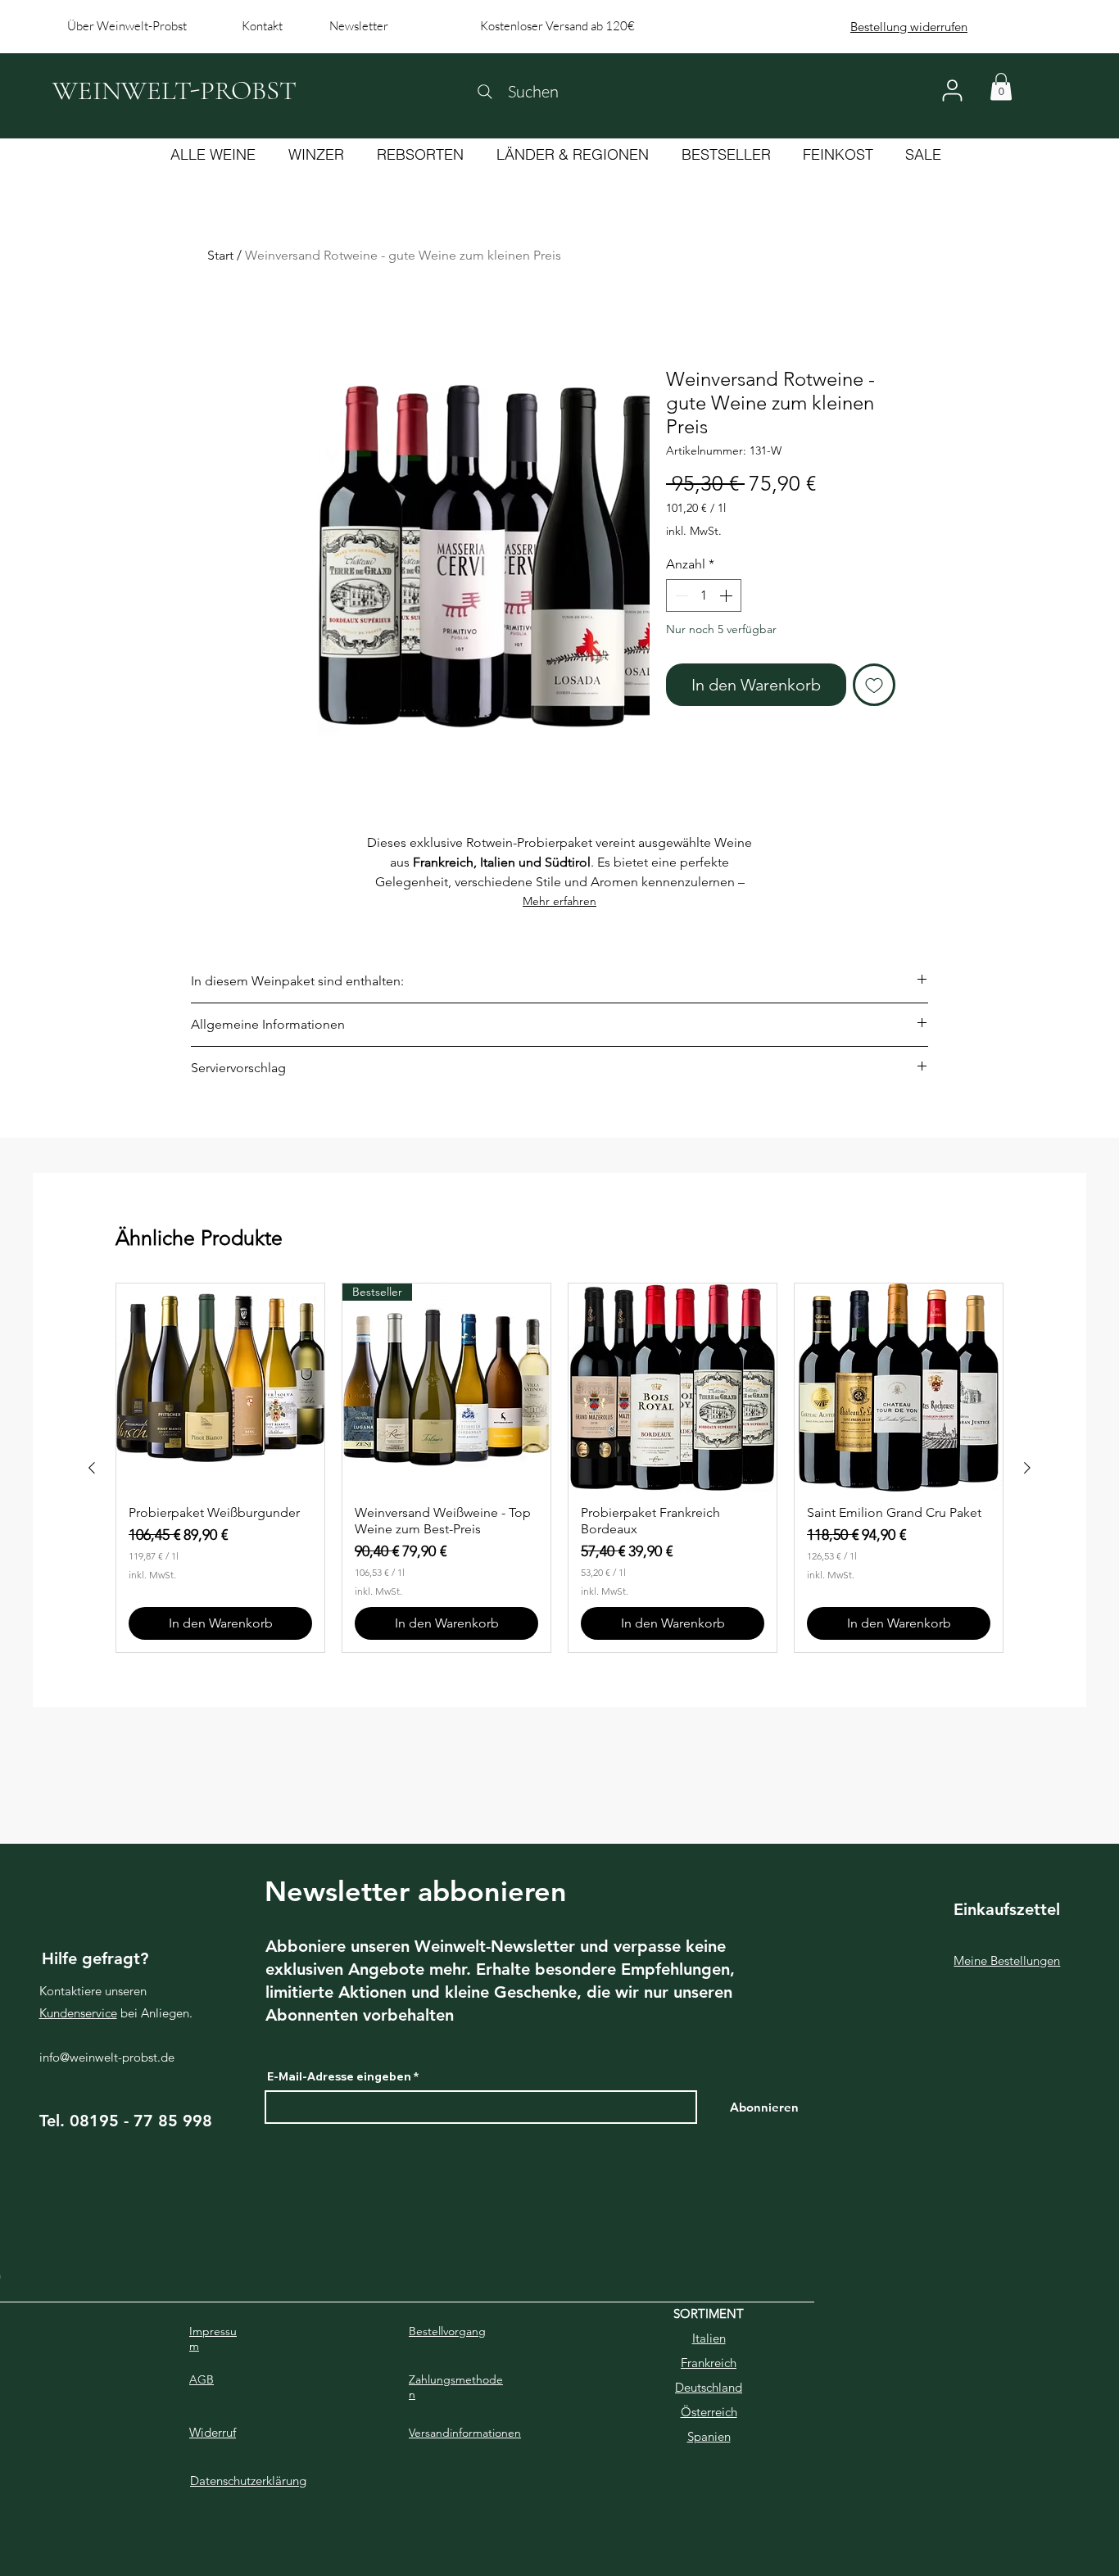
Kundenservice (78, 2013)
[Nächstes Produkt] (1027, 1468)
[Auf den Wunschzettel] (874, 685)
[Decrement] (680, 595)
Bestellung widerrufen (909, 27)
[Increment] (727, 595)
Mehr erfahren (559, 901)
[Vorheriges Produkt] (92, 1468)
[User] (952, 91)
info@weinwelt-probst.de (107, 2057)
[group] (559, 1468)
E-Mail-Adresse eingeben (339, 2076)
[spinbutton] (704, 595)
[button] (1001, 86)
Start (220, 255)
